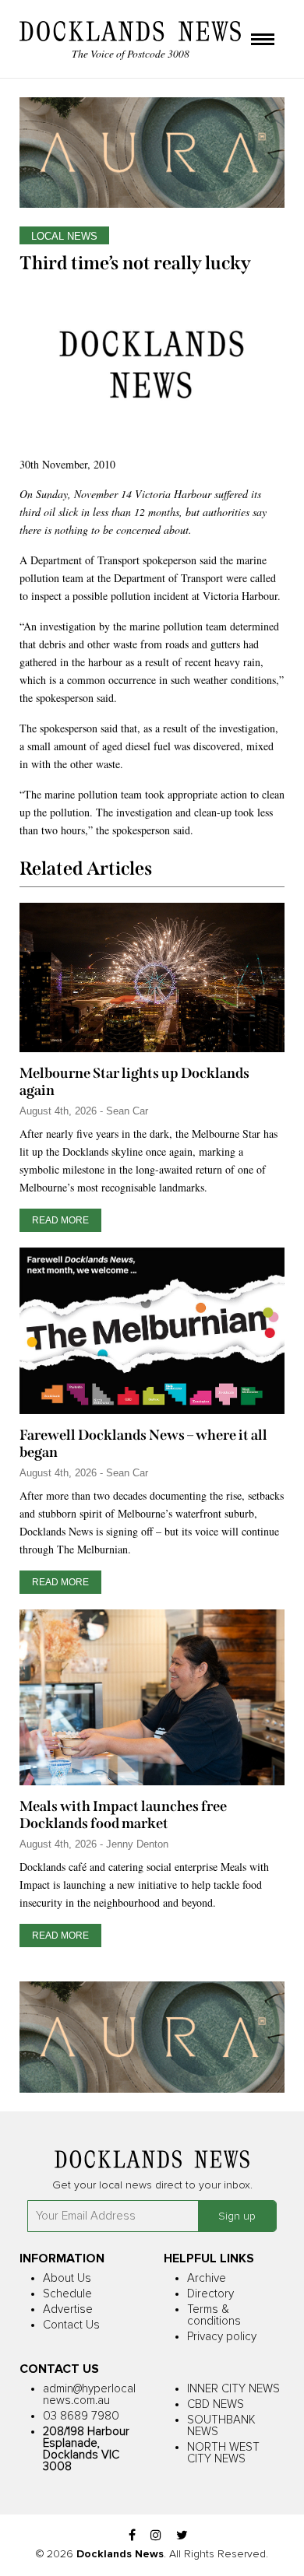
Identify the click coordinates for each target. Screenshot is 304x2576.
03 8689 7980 (81, 2416)
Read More (60, 1220)
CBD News (216, 2404)
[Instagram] (156, 2536)
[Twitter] (182, 2536)
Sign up (237, 2216)
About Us (67, 2278)
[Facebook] (132, 2536)
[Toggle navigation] (263, 40)
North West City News (223, 2453)
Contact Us (71, 2325)
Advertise (68, 2309)
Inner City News (233, 2389)
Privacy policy (222, 2337)
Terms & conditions (214, 2315)
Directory (210, 2294)
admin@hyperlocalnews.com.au (89, 2395)
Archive (207, 2278)
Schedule (67, 2294)
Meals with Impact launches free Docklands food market (123, 1815)
